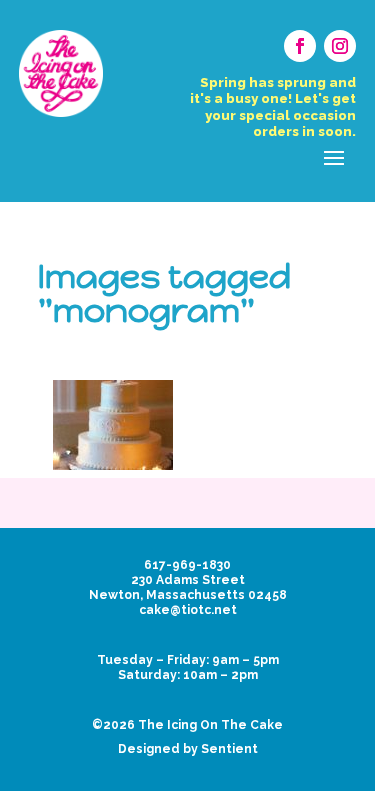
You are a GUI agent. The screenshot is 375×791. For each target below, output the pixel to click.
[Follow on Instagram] (340, 46)
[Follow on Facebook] (300, 46)
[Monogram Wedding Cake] (113, 425)
